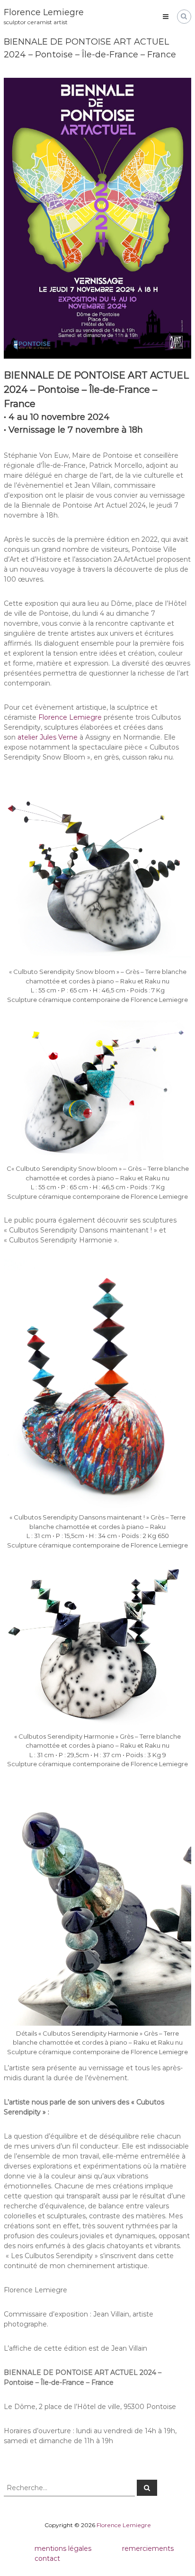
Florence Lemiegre (44, 12)
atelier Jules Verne (48, 737)
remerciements (148, 2548)
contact (47, 2558)
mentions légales (63, 2548)
